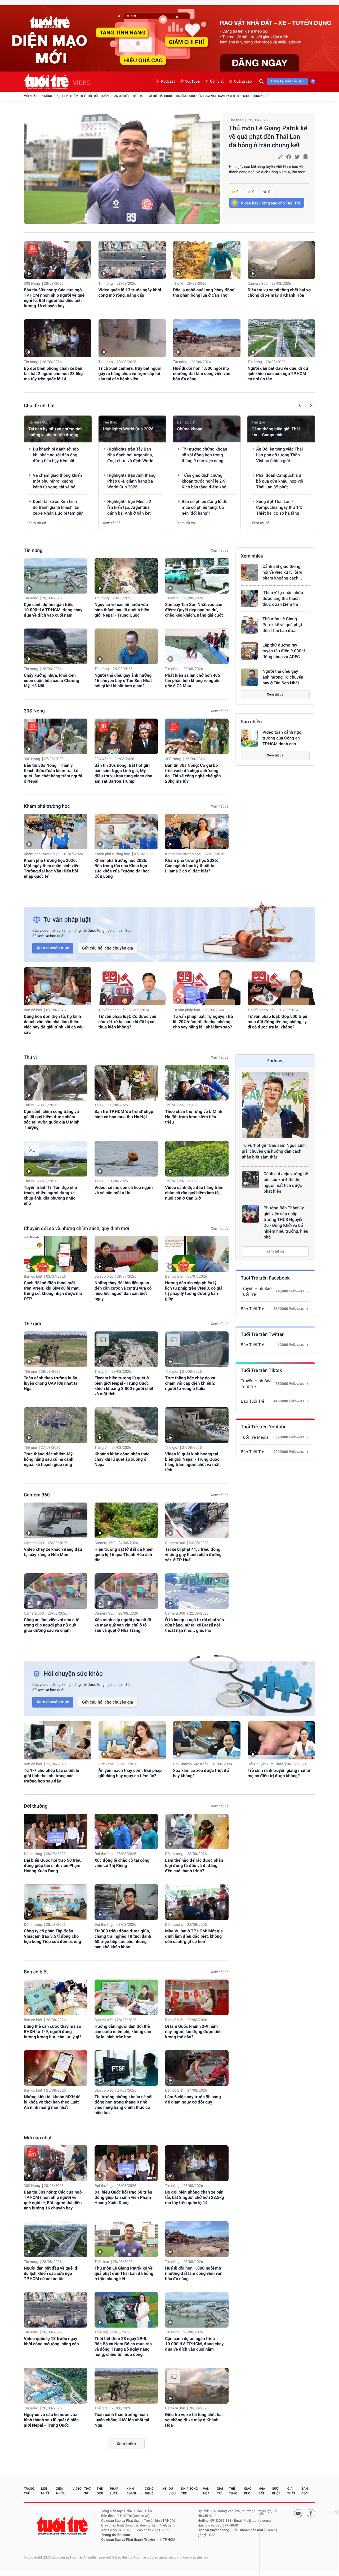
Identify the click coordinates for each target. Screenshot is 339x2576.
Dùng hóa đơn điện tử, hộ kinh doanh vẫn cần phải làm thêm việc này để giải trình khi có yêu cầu (54, 1024)
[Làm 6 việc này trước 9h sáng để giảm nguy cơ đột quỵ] (197, 2068)
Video (77, 2489)
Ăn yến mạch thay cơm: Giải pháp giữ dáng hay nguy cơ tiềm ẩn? (130, 1773)
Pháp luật (114, 2491)
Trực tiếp (61, 96)
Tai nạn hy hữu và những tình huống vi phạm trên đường (55, 432)
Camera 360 (227, 96)
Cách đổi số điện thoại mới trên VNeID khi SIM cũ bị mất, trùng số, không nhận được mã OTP (53, 1291)
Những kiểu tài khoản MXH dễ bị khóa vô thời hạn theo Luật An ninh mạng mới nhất (52, 2102)
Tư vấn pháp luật (112, 1010)
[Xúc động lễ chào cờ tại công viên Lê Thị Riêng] (126, 1832)
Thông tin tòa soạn (116, 2535)
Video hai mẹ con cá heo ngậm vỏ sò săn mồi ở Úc (124, 1190)
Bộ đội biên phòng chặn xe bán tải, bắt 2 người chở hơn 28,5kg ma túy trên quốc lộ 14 (53, 374)
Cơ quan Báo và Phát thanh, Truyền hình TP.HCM (138, 2540)
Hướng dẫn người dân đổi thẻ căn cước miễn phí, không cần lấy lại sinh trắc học (123, 2032)
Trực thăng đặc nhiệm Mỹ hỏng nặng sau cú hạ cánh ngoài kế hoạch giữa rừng (49, 1459)
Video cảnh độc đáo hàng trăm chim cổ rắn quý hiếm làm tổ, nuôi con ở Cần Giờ (194, 1193)
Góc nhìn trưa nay (203, 96)
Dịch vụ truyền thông (213, 2530)
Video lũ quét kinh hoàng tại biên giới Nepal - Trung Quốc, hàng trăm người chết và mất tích (193, 1462)
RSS (212, 2535)
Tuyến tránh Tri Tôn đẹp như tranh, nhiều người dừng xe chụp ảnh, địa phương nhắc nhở (51, 1195)
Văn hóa (206, 2491)
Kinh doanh (132, 2491)
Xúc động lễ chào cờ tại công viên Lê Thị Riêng (122, 1863)
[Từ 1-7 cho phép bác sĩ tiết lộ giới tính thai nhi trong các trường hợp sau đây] (58, 1740)
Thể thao (138, 96)
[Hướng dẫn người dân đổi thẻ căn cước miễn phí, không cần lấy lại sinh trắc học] (126, 1997)
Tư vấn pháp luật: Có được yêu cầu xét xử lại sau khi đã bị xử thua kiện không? (127, 1022)
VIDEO (82, 83)
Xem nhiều (252, 556)
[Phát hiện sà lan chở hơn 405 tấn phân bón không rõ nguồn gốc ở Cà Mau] (197, 646)
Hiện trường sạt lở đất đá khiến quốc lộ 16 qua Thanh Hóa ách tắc (124, 1555)
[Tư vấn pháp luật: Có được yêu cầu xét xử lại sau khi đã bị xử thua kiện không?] (132, 986)
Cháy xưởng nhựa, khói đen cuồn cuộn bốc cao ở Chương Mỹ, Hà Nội (52, 681)
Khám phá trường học (47, 806)
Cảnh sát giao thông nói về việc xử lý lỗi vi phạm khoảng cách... (282, 572)
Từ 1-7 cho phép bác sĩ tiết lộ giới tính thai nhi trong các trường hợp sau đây (52, 1776)
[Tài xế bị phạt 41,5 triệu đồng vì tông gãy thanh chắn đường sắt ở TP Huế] (197, 1520)
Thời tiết (101, 2332)
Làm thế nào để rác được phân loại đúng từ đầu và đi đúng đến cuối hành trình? (194, 1866)
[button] (300, 406)
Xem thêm (126, 2444)
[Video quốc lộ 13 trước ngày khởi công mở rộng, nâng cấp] (132, 260)
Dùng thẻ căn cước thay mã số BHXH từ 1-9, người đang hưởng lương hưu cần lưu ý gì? (53, 2032)
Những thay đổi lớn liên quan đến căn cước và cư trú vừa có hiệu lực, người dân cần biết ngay (123, 1291)
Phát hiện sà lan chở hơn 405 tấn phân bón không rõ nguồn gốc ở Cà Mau (193, 681)
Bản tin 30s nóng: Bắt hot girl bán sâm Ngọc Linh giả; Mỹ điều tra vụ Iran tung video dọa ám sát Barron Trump (123, 773)
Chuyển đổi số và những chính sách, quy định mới (77, 1229)
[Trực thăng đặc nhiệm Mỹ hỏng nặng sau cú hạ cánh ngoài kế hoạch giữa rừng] (56, 1425)
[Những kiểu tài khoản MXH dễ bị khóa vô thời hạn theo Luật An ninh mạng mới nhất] (56, 2068)
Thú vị (74, 96)
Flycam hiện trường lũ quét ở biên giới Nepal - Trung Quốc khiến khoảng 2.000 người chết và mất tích (124, 1386)
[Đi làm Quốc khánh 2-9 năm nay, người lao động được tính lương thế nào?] (197, 1997)
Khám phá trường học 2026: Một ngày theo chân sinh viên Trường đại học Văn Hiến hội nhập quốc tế (52, 868)
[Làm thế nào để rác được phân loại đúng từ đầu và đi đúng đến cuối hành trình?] (197, 1832)
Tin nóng (46, 96)
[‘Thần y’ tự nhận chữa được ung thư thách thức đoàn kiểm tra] (249, 599)
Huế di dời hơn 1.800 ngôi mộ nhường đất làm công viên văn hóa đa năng (202, 374)
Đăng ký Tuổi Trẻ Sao (287, 81)
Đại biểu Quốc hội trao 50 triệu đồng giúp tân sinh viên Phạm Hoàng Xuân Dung (53, 1866)
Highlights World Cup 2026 (128, 429)
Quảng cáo (243, 82)
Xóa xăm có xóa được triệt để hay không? (201, 1773)
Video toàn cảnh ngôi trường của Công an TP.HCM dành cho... (282, 738)
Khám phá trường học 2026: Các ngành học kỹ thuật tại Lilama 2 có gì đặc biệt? (191, 866)
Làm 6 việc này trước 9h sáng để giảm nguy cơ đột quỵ (193, 2099)
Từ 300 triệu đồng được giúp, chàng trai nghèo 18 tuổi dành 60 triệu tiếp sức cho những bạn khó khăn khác (123, 1939)
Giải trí (151, 96)
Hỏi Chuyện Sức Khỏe (191, 1764)
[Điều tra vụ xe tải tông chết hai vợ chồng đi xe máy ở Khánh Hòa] (281, 260)
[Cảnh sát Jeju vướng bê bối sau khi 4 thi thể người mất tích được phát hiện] (251, 1180)
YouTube (192, 82)
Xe (164, 2489)
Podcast (168, 82)
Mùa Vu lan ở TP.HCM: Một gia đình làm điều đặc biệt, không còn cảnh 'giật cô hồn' (194, 1936)
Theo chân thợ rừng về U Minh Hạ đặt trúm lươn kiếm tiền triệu (194, 1117)
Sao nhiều (251, 722)
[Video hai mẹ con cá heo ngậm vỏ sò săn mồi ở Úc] (126, 1159)
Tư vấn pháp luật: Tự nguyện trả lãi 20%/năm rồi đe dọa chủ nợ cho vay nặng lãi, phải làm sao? (203, 1022)
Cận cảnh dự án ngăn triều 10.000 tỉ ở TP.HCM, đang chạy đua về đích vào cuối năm (53, 610)
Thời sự (88, 2491)
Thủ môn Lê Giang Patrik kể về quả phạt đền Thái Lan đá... (282, 625)
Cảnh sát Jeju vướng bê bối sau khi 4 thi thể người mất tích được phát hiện (286, 1182)
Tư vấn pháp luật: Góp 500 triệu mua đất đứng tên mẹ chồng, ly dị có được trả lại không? (277, 1022)
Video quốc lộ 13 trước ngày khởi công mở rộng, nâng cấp (130, 293)
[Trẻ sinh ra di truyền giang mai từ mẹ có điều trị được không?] (281, 1740)
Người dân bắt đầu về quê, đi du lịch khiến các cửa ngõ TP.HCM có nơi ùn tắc (278, 374)
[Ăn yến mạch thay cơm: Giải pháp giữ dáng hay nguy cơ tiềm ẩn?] (132, 1740)
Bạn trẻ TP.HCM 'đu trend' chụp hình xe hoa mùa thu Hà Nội (124, 1114)
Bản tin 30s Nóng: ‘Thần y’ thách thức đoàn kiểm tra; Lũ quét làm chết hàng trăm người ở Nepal (53, 773)
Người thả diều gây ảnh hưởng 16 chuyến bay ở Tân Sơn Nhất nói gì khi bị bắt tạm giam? (123, 681)
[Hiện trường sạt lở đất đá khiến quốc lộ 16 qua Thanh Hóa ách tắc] (126, 1520)
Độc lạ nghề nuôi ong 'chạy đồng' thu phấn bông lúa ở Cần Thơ (204, 293)
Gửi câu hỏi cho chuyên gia (108, 948)
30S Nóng (180, 96)
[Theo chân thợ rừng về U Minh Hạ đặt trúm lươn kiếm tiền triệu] (197, 1083)
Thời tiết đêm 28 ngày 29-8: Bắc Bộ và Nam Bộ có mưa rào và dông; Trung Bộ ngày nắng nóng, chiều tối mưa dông (123, 2347)
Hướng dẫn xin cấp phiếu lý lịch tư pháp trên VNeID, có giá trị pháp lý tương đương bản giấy (194, 1291)
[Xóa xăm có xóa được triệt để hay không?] (207, 1740)
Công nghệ (260, 96)
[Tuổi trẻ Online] (63, 2526)
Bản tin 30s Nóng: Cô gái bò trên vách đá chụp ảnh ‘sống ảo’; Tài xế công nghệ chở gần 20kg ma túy (193, 773)
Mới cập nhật (38, 2138)
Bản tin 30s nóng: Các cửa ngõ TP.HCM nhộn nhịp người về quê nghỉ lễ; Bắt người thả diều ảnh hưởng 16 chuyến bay (54, 298)
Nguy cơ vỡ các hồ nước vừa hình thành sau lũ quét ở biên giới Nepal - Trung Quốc (122, 610)
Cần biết (217, 82)
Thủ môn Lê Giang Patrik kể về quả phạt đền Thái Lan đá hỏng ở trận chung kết (268, 137)
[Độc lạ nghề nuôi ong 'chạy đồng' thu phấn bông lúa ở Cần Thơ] (207, 260)
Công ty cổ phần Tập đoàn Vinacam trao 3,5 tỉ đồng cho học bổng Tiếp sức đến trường (52, 1936)
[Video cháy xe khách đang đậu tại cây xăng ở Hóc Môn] (56, 1520)
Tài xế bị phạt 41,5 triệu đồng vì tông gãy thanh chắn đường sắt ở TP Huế (193, 1555)
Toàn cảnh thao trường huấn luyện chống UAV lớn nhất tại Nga (51, 1383)
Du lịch (172, 2491)
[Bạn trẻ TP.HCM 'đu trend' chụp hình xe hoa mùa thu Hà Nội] (126, 1083)
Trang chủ (29, 2491)
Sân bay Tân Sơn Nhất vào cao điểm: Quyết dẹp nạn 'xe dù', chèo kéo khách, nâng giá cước (194, 610)
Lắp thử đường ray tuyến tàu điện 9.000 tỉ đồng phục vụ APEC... (284, 651)
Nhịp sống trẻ (189, 2491)
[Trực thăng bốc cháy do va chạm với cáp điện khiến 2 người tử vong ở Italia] (197, 1349)
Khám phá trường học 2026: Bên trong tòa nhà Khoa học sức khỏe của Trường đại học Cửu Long (122, 868)
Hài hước (165, 96)
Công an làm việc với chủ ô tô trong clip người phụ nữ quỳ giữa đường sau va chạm (52, 1625)
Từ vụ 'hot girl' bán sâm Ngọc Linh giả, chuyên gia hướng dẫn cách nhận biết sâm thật (274, 1151)
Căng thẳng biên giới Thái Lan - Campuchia (276, 432)
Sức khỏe (244, 96)
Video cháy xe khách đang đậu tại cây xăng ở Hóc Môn (53, 1552)
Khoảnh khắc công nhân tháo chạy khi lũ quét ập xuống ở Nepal (122, 1459)
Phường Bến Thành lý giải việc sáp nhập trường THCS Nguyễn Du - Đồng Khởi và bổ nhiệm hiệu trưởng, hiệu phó (286, 1222)
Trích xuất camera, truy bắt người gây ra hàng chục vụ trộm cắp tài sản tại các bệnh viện (130, 374)
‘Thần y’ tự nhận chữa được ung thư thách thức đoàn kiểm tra (283, 598)
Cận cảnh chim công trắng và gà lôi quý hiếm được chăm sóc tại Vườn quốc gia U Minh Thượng (52, 1119)
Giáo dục (248, 2491)
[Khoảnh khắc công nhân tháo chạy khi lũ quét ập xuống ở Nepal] (126, 1425)
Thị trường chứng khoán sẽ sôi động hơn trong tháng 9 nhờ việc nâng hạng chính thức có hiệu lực (124, 2105)
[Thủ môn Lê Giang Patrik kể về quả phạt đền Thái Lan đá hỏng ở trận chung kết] (122, 169)
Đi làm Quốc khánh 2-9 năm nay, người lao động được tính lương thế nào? (193, 2032)
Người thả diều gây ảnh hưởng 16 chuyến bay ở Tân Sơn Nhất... (283, 677)
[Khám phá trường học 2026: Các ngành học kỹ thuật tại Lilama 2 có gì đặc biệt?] (197, 832)
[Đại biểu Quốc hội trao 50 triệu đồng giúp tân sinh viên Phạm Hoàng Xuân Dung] (56, 1832)
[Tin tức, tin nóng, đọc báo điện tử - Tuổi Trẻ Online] (48, 82)
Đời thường (102, 96)
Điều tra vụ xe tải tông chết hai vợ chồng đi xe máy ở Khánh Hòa (279, 293)
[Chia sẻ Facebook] (289, 157)
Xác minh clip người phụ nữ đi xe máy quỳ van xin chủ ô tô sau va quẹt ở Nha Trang (123, 1625)
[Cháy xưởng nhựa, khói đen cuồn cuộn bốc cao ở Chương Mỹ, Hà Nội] (56, 646)
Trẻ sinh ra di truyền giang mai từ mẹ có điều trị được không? (279, 1773)
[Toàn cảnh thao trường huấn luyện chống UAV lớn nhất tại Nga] (56, 1349)
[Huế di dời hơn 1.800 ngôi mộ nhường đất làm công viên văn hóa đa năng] (207, 338)
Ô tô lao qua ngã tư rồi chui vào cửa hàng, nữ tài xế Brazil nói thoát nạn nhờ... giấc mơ (194, 1625)
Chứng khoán (190, 429)
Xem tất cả (37, 523)
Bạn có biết (121, 96)
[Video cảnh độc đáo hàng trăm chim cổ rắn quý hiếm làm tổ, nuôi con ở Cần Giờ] (197, 1159)
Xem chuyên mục (53, 948)
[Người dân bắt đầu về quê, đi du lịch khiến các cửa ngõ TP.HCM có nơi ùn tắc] (281, 338)
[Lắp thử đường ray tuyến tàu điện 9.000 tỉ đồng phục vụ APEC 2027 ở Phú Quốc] (249, 651)
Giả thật (291, 2491)
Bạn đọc (305, 2491)
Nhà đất (262, 2491)
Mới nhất (30, 96)
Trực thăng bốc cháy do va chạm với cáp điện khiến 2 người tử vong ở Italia (190, 1383)
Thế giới (86, 96)
